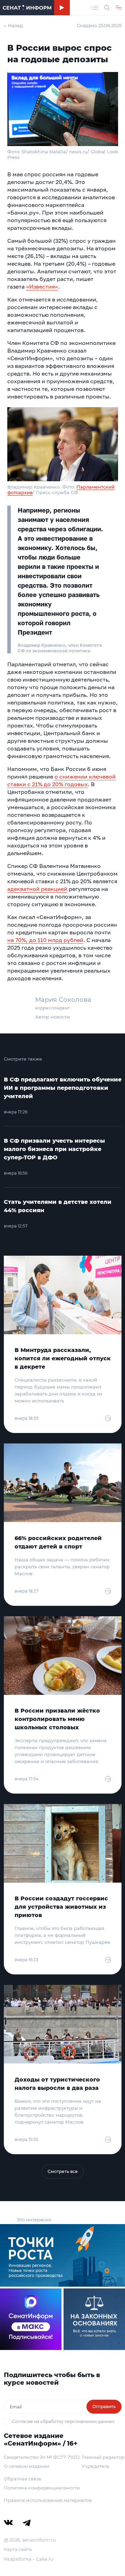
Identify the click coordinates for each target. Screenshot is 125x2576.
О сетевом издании (27, 2466)
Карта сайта (18, 2549)
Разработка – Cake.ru (29, 2559)
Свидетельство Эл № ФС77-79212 (42, 2457)
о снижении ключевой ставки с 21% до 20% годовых (61, 780)
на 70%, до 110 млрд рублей (45, 940)
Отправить (104, 2406)
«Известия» (42, 287)
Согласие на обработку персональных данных (63, 2421)
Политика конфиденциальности (42, 2488)
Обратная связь (23, 2479)
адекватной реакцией (37, 889)
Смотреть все (63, 2171)
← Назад (13, 25)
